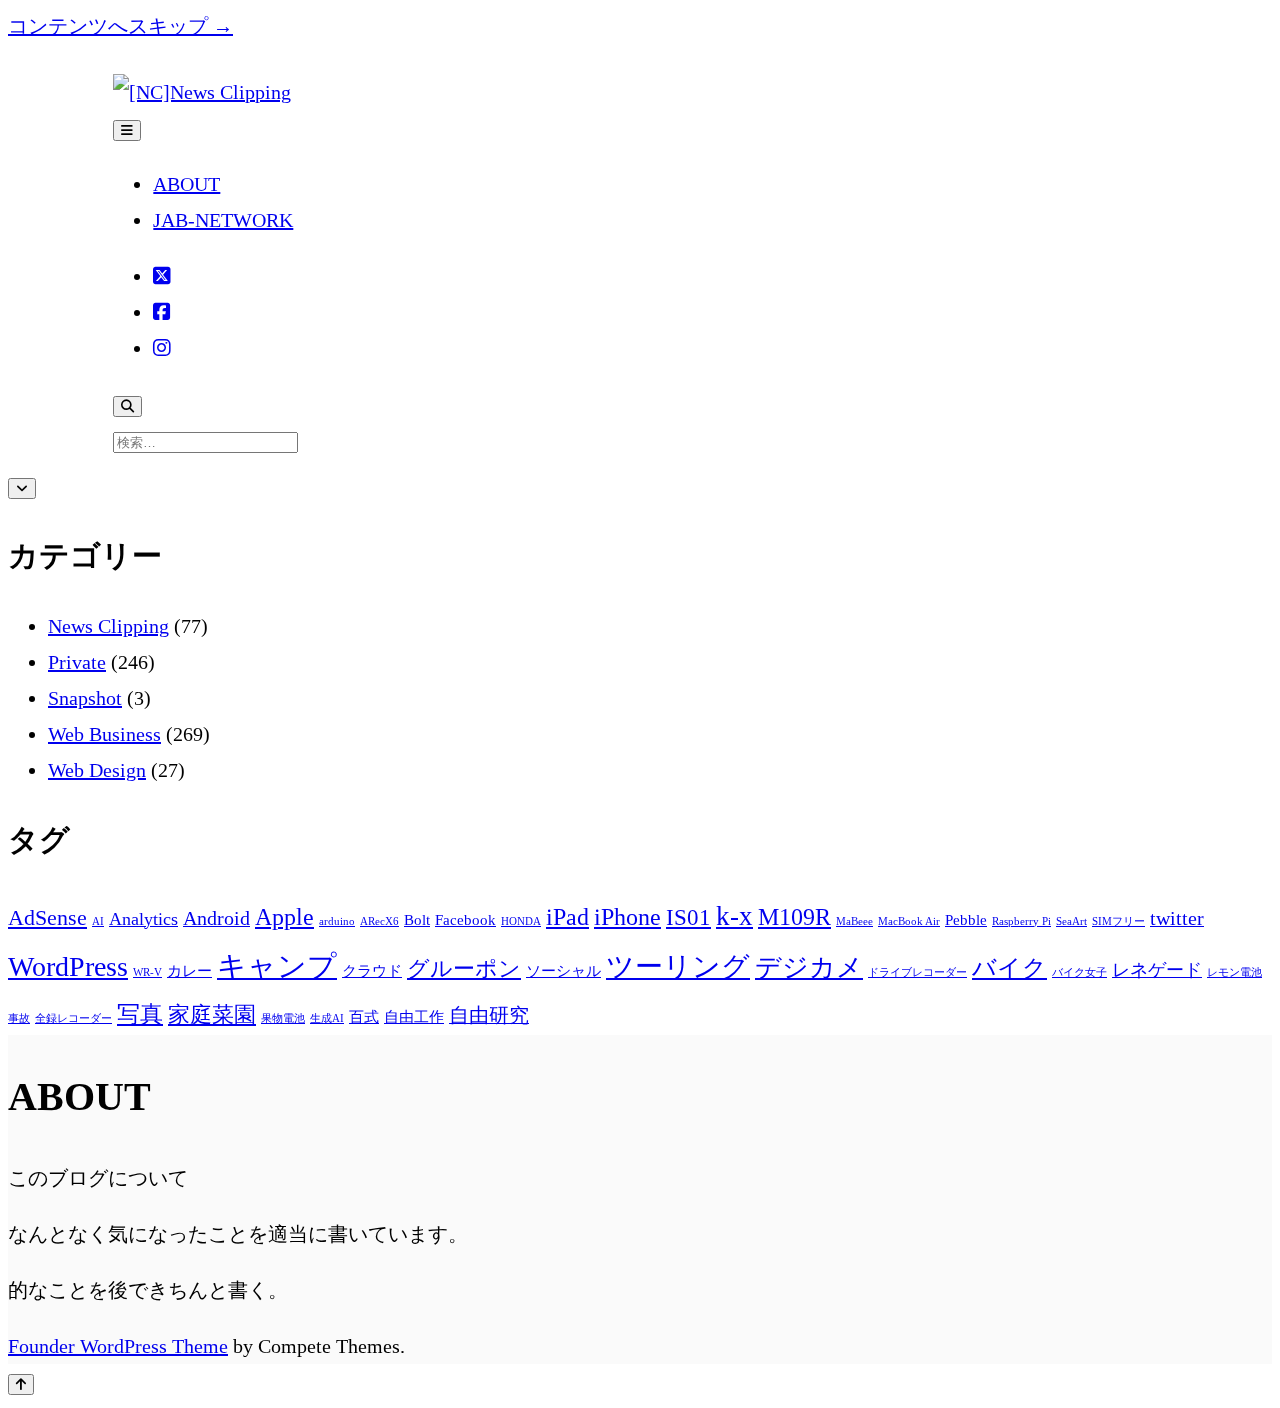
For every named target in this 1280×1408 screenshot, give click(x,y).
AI (98, 921)
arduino (337, 921)
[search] (127, 406)
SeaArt (1071, 921)
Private (77, 662)
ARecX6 (379, 921)
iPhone (627, 916)
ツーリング (678, 966)
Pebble (966, 920)
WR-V (147, 972)
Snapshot (85, 698)
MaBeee (854, 921)
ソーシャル (563, 971)
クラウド (372, 971)
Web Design (97, 770)
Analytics (143, 919)
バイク (1009, 967)
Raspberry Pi (1021, 921)
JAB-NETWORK (223, 220)
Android (216, 918)
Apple (284, 916)
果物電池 (283, 1018)
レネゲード (1157, 970)
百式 (364, 1017)
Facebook (465, 920)
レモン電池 (1234, 972)
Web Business (104, 734)
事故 (19, 1018)
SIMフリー (1118, 921)
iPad (567, 916)
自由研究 (489, 1015)
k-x (734, 916)
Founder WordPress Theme (118, 1346)
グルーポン (464, 969)
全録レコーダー (73, 1018)
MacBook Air (909, 921)
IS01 (688, 917)
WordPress (68, 966)
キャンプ (277, 966)
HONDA (521, 921)
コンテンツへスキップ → (120, 26)
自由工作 (414, 1017)
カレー (189, 971)
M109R (794, 916)
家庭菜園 (212, 1015)
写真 (140, 1014)
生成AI (327, 1018)
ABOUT (186, 184)
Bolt (417, 920)
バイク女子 (1079, 972)
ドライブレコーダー (917, 972)
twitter (1177, 918)
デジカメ (809, 967)
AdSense (47, 918)
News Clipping (108, 626)
